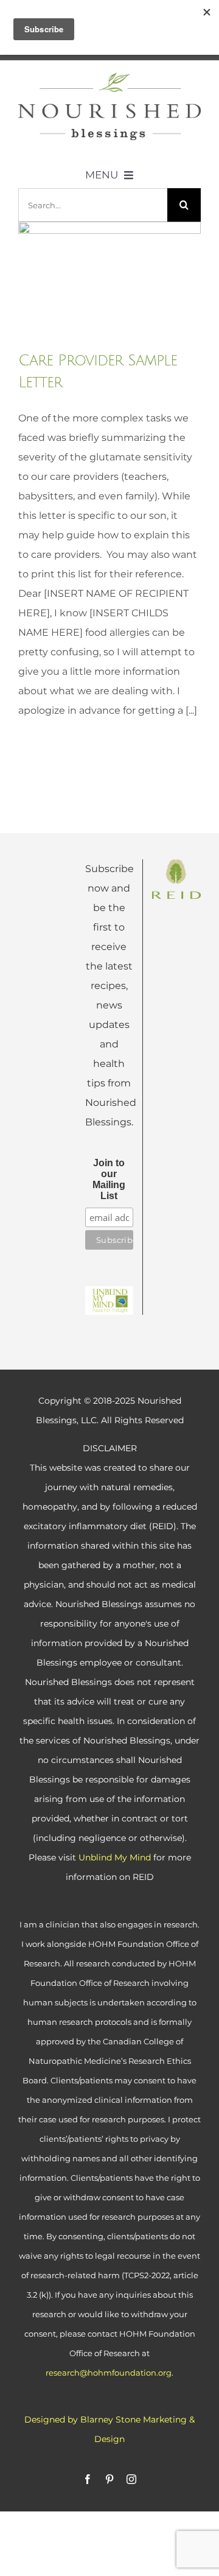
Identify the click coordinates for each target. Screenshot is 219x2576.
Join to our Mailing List (109, 1179)
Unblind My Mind (115, 1857)
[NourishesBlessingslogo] (109, 77)
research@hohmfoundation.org (109, 2373)
